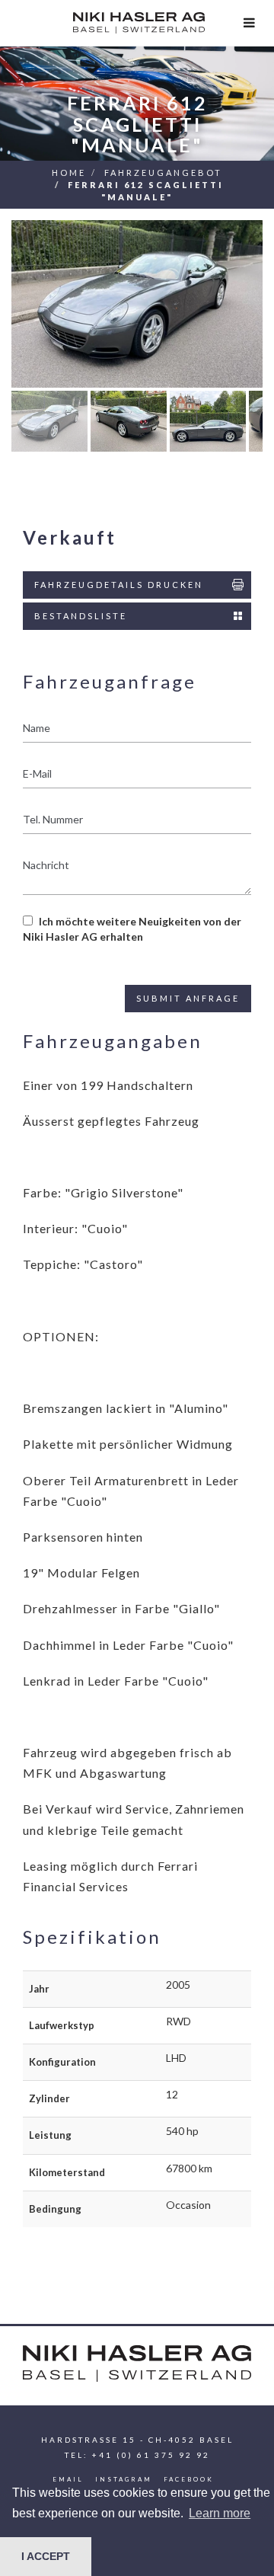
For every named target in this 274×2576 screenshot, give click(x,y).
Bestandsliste (81, 616)
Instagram (124, 2479)
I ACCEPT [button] (46, 2556)
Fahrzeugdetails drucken (119, 585)
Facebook (189, 2479)
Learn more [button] (220, 2513)
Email (68, 2479)
